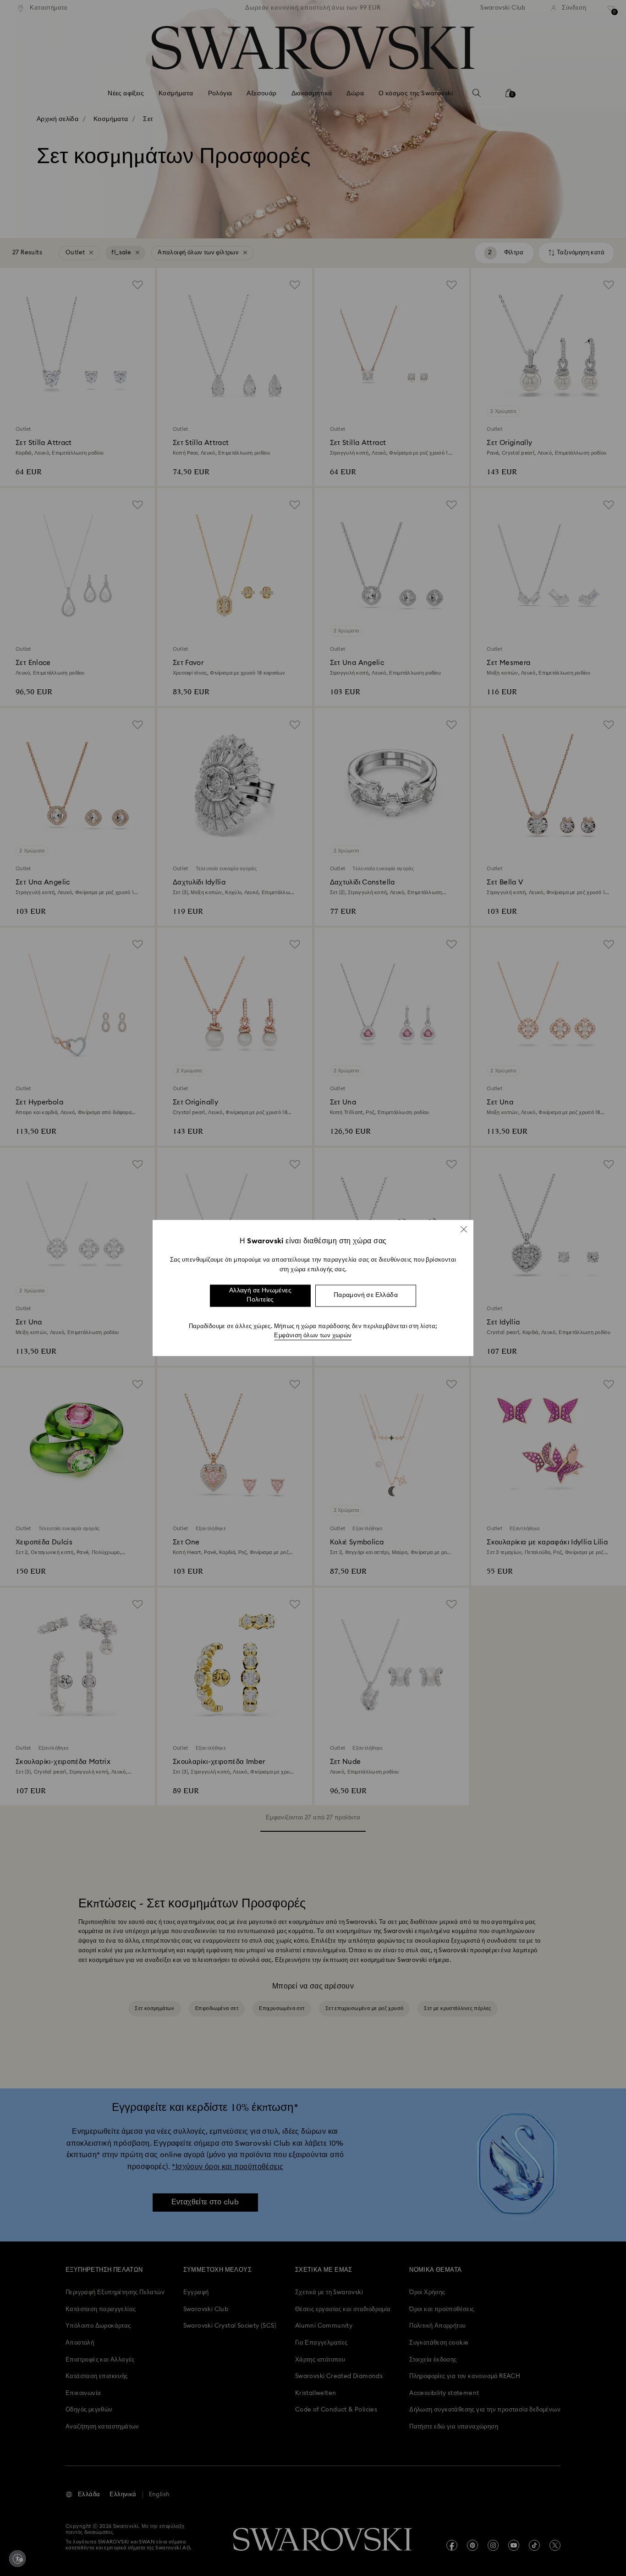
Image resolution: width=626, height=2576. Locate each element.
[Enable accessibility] (17, 2559)
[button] (464, 1229)
